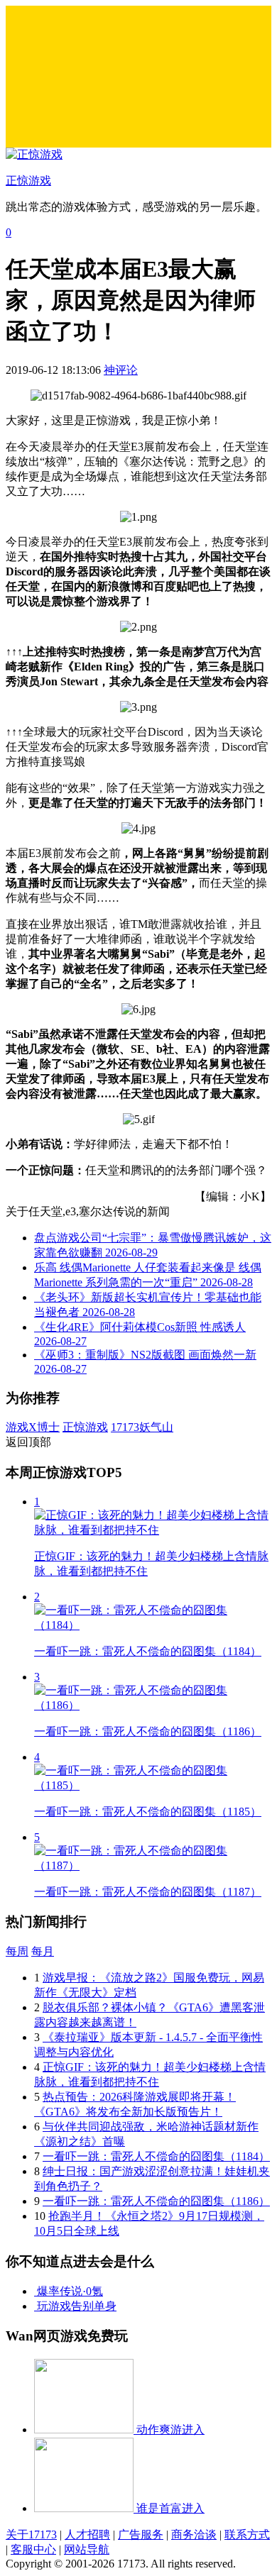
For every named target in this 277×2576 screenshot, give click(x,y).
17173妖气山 (142, 1427)
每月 (43, 1951)
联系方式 (247, 2534)
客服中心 (33, 2549)
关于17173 (31, 2534)
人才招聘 (87, 2534)
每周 (17, 1951)
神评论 (121, 370)
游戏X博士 (33, 1427)
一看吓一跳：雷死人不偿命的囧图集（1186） (156, 2201)
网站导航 (87, 2549)
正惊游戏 (85, 1427)
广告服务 (141, 2534)
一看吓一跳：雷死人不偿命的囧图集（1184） (156, 2156)
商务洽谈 (194, 2534)
